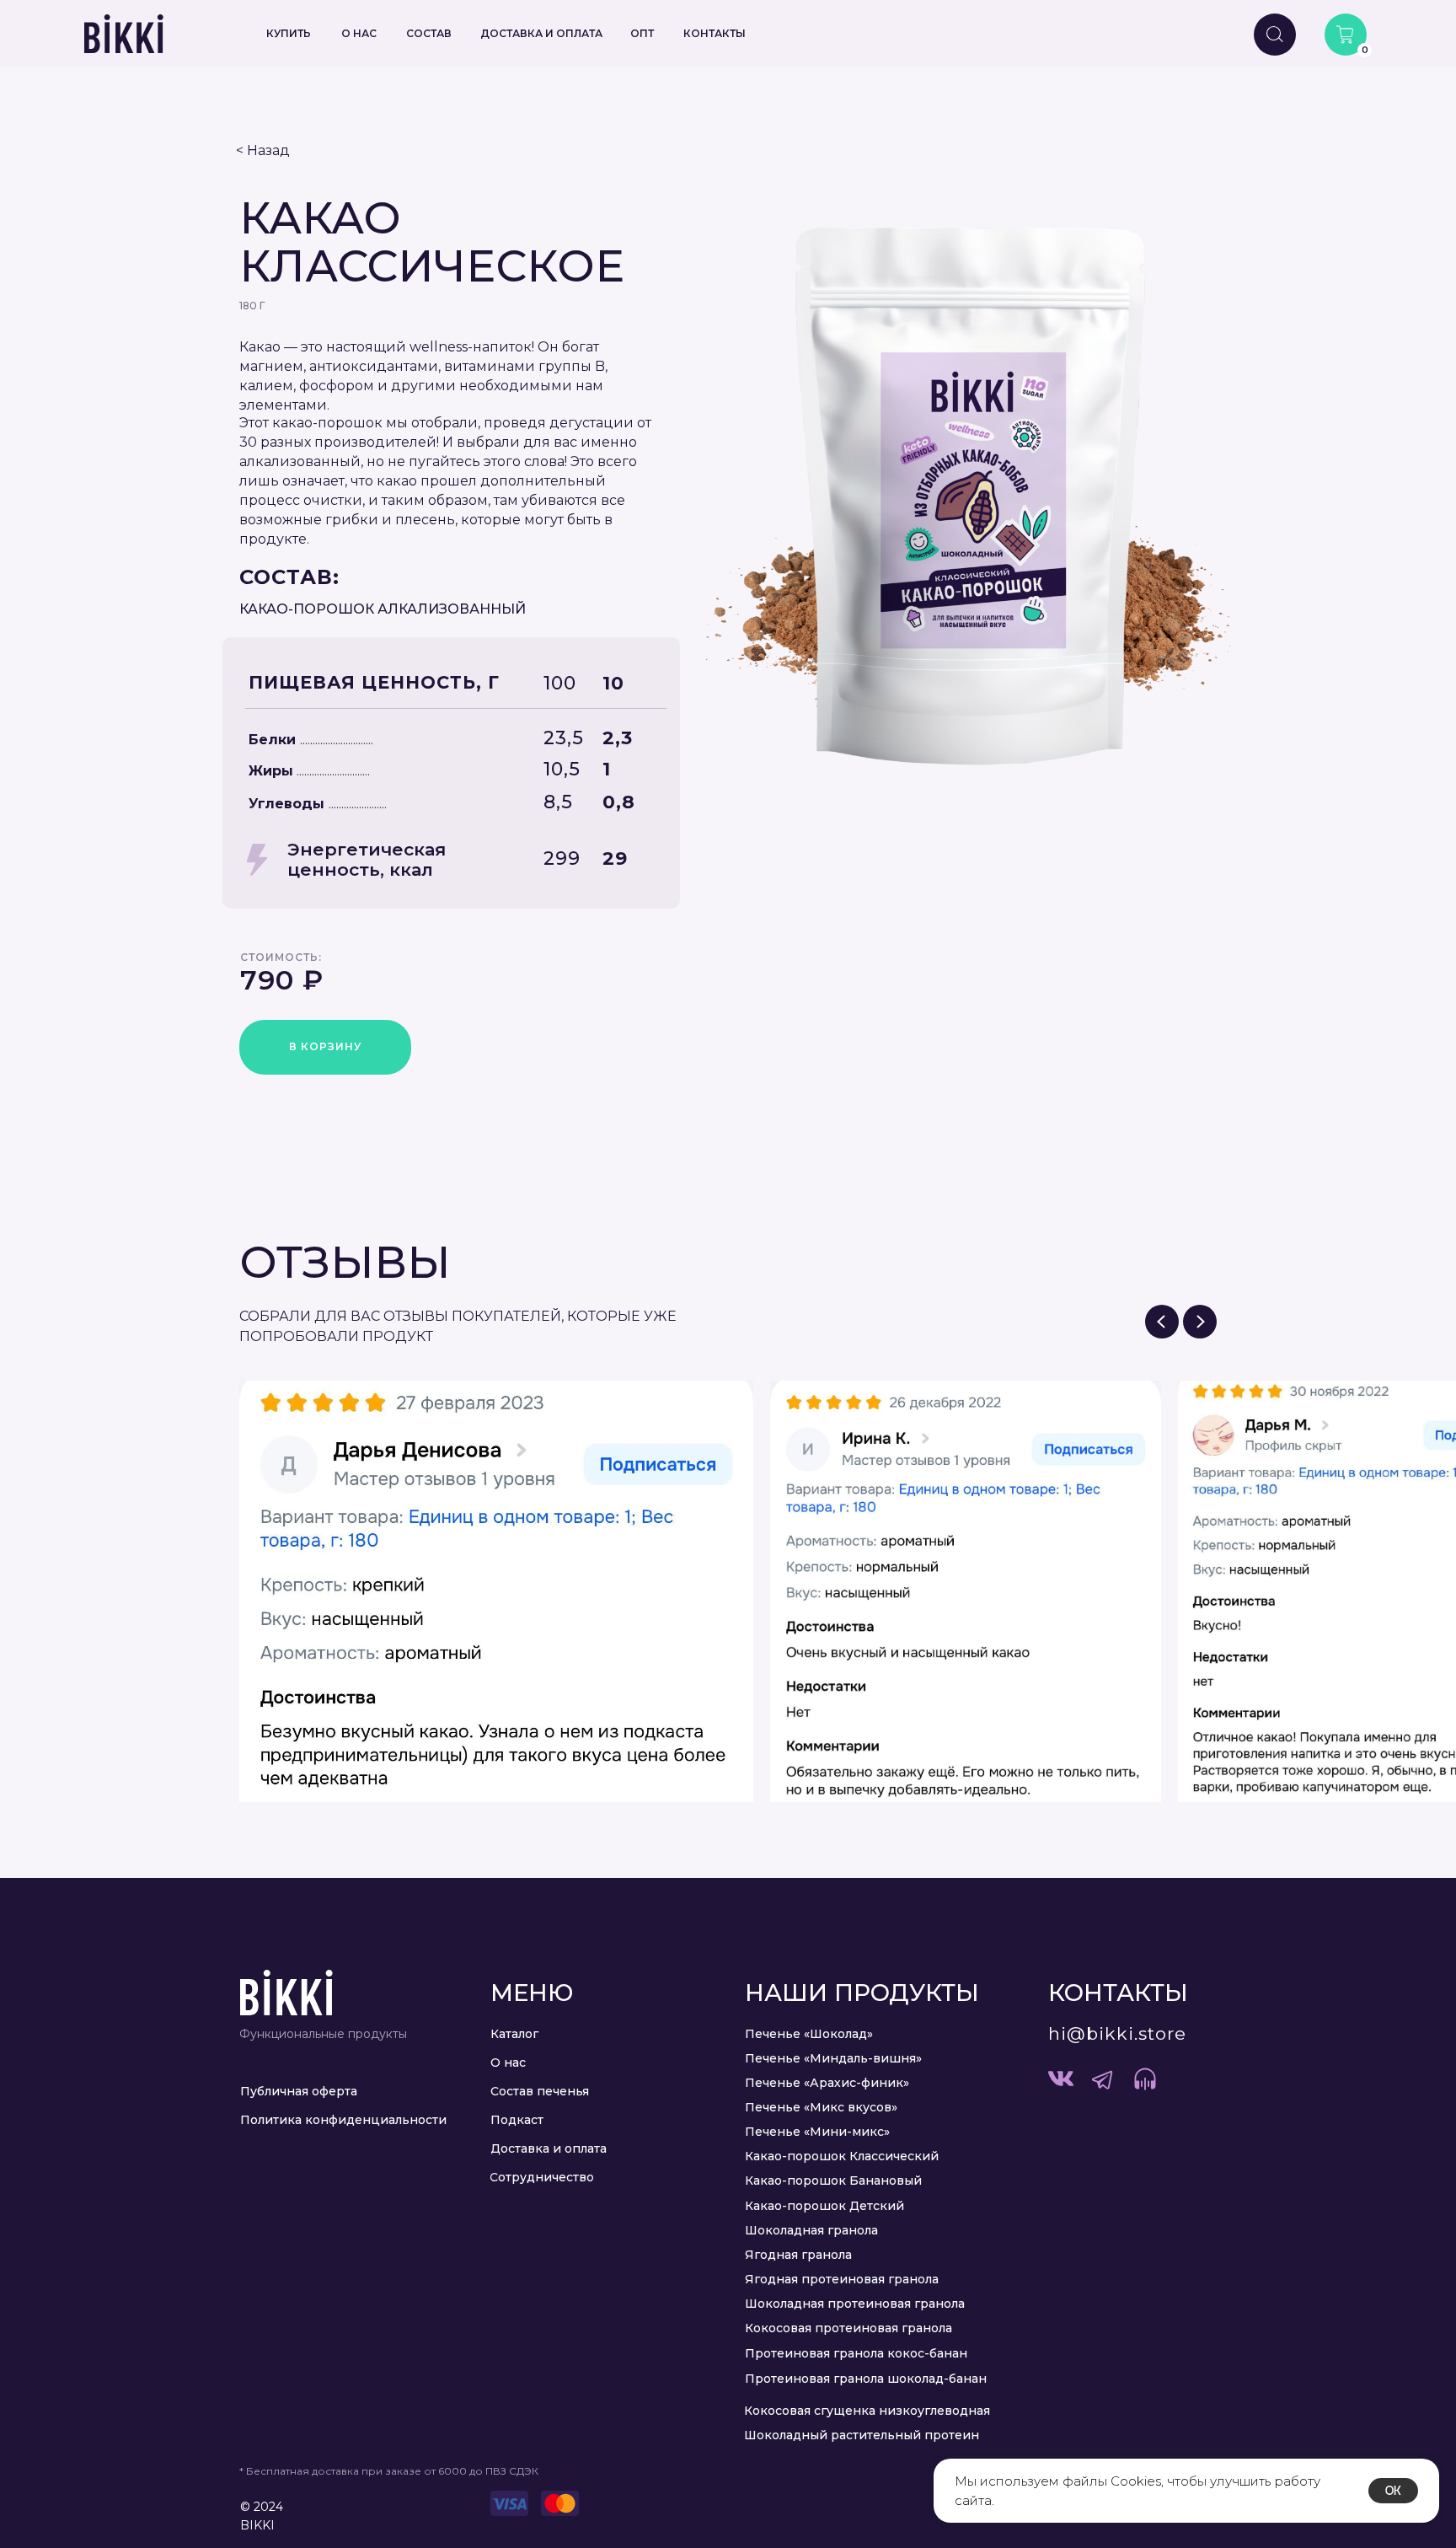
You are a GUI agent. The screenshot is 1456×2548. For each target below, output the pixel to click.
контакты (715, 33)
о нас (359, 33)
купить (289, 33)
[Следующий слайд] (1200, 1322)
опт (642, 33)
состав (429, 33)
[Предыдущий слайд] (1162, 1322)
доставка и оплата (541, 33)
